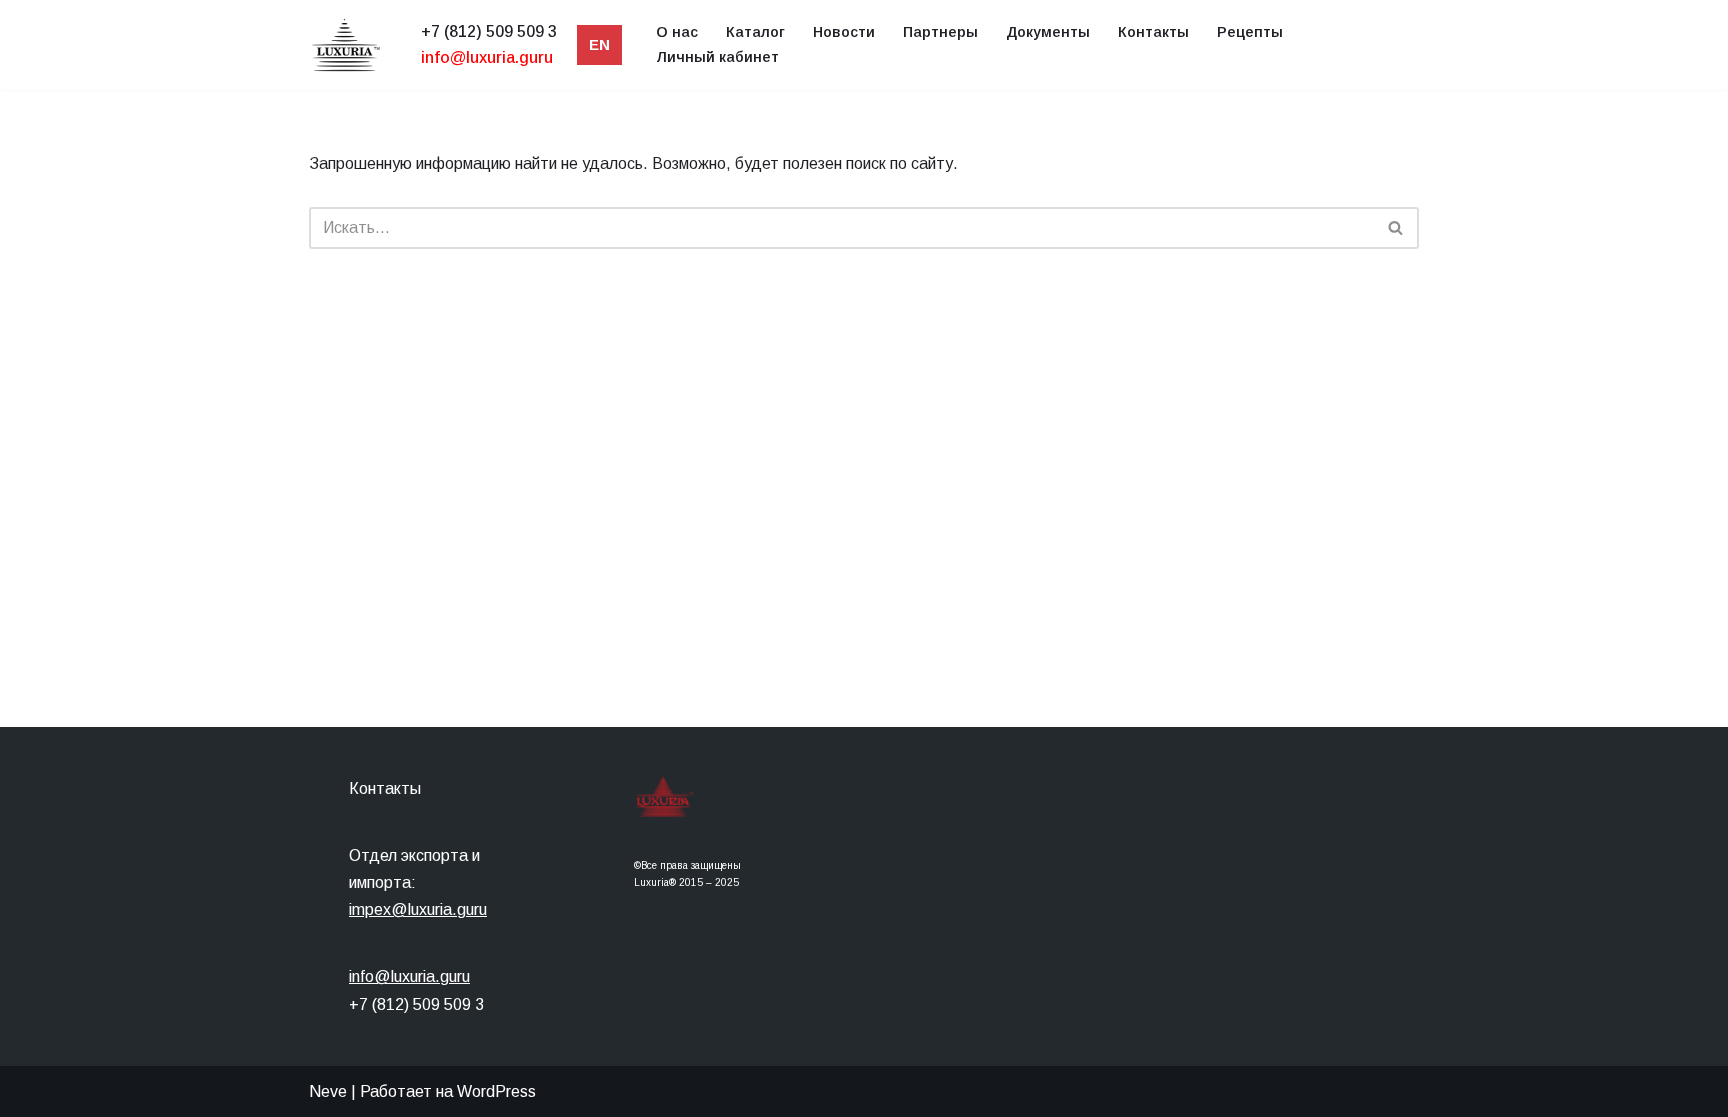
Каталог (755, 32)
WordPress (496, 1091)
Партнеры (940, 32)
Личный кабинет (717, 57)
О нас (677, 32)
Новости (844, 32)
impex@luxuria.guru (418, 909)
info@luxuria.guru (409, 976)
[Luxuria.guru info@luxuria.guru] (350, 45)
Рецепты (1250, 32)
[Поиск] (1396, 228)
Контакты (1153, 32)
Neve (328, 1091)
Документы (1048, 32)
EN (599, 44)
